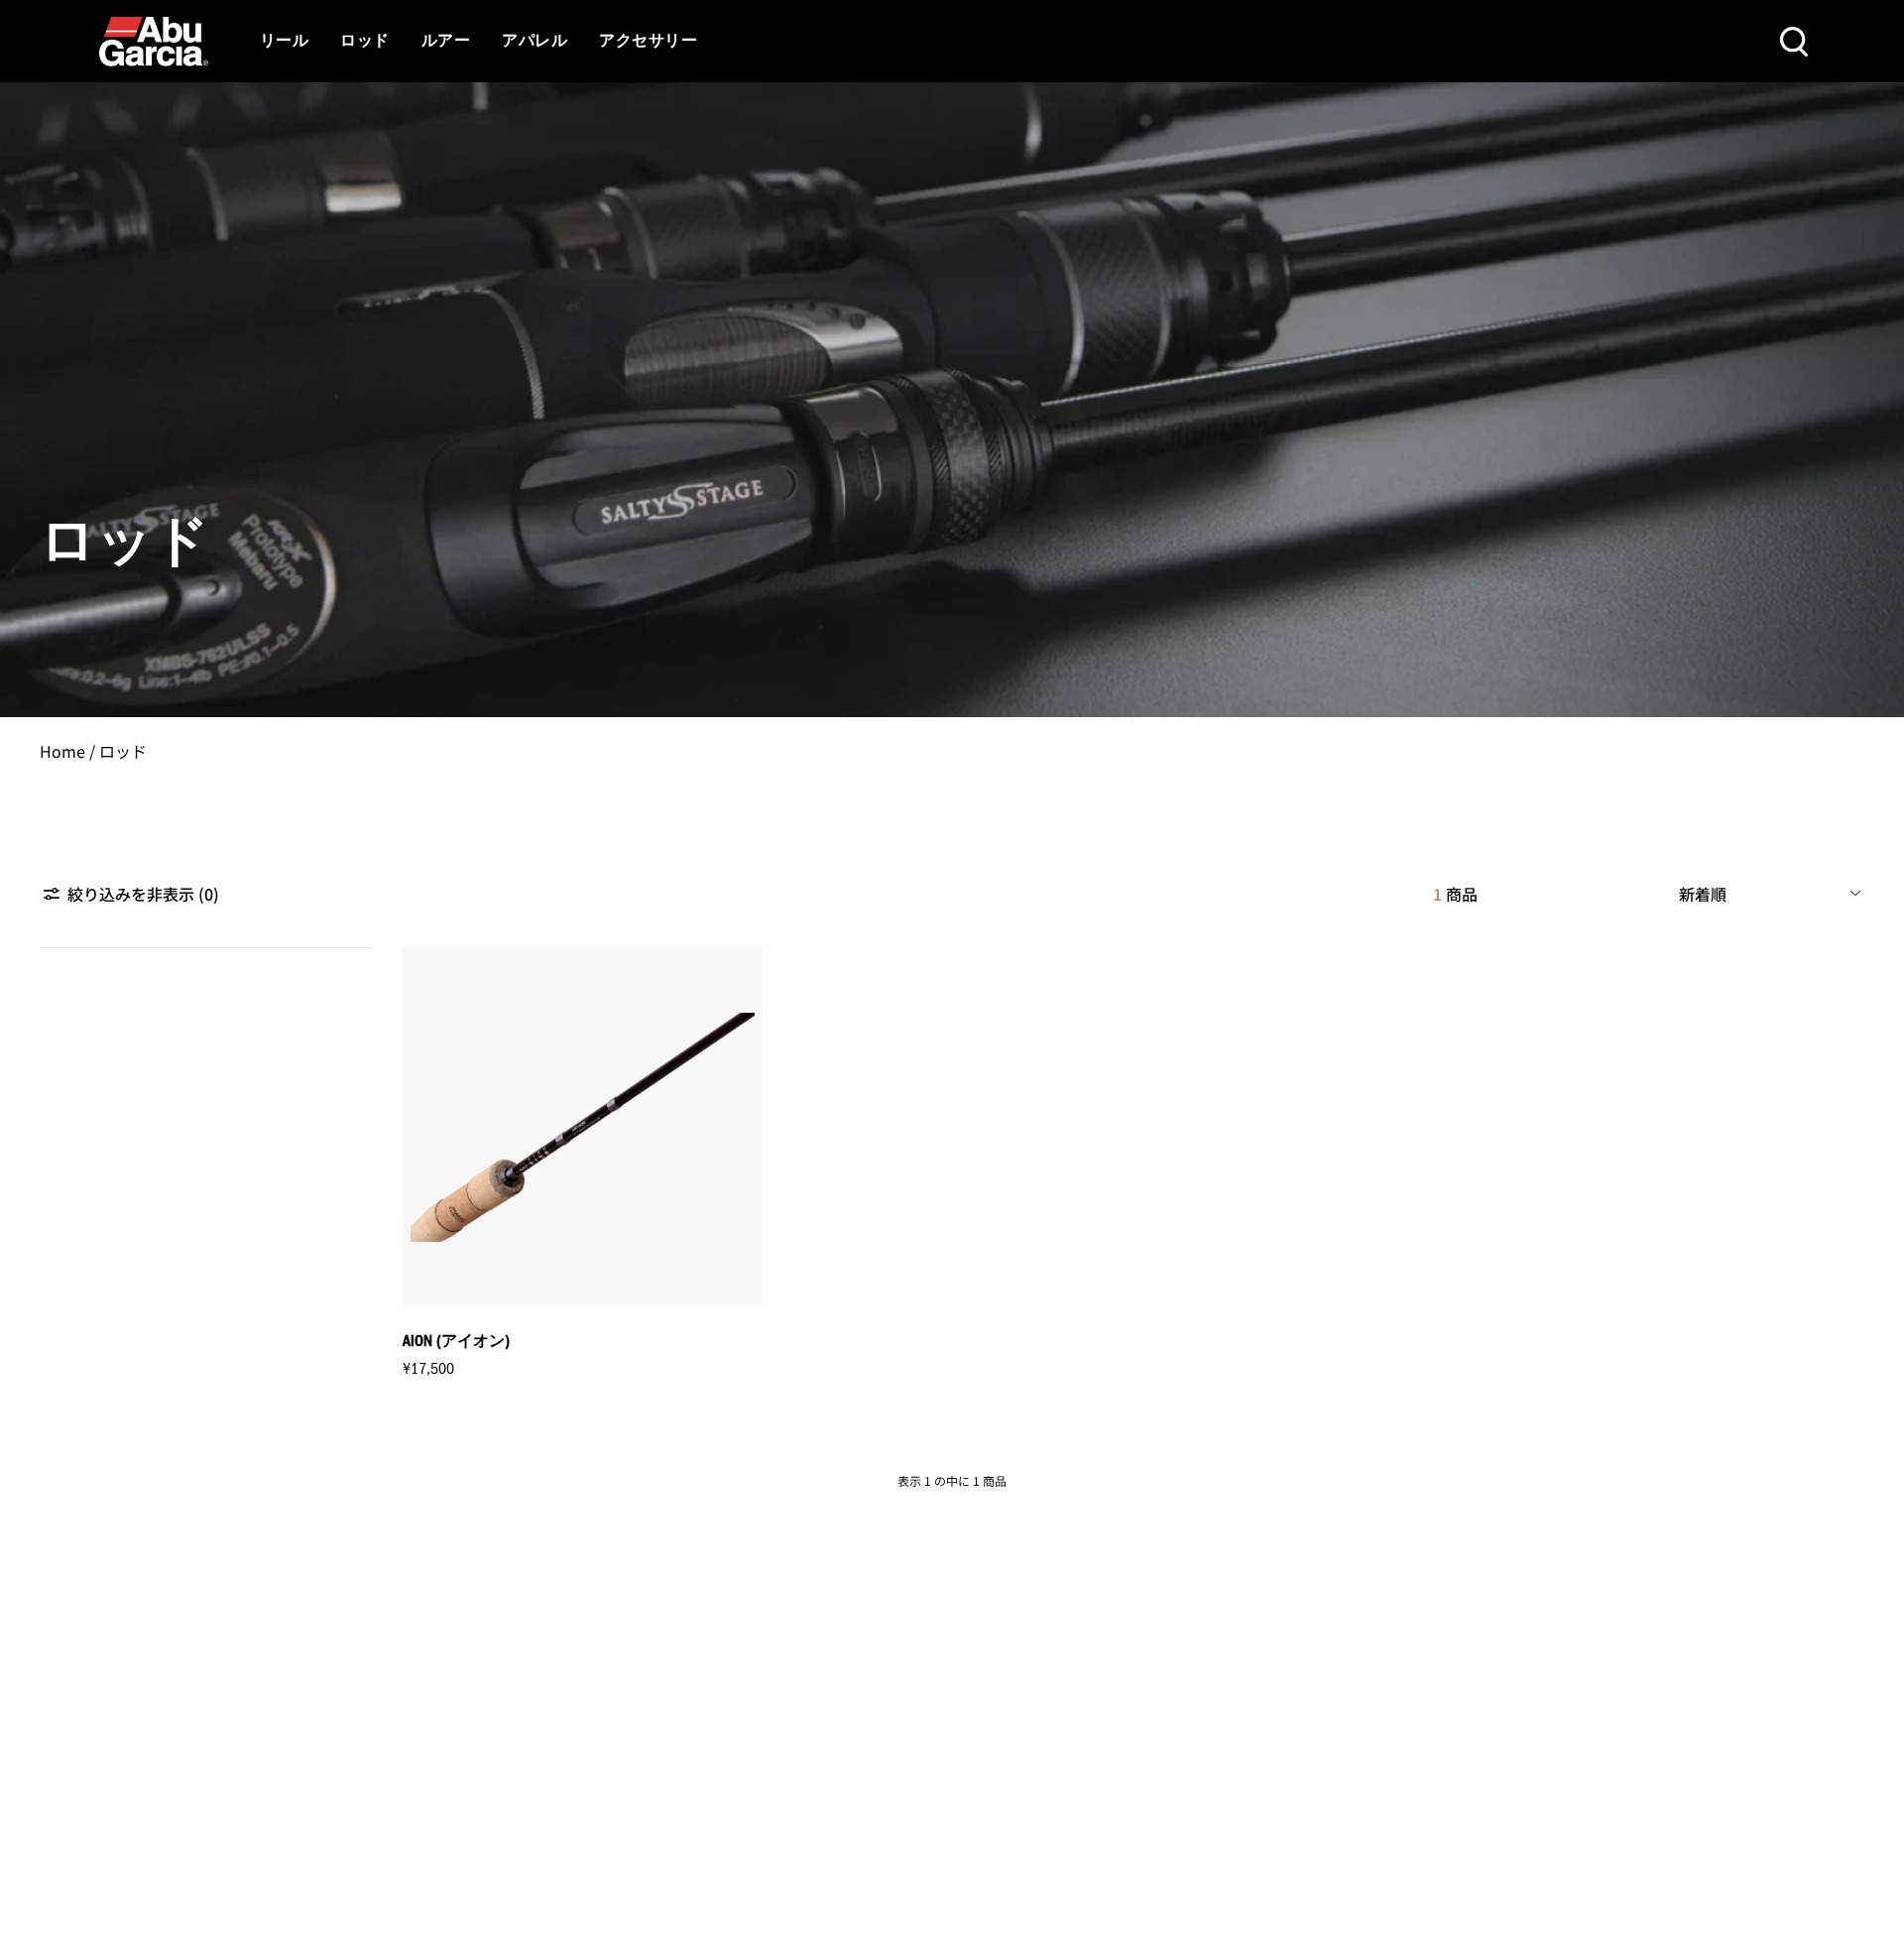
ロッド (364, 42)
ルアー (446, 42)
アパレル (535, 42)
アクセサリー (648, 42)
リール (284, 42)
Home (62, 751)
